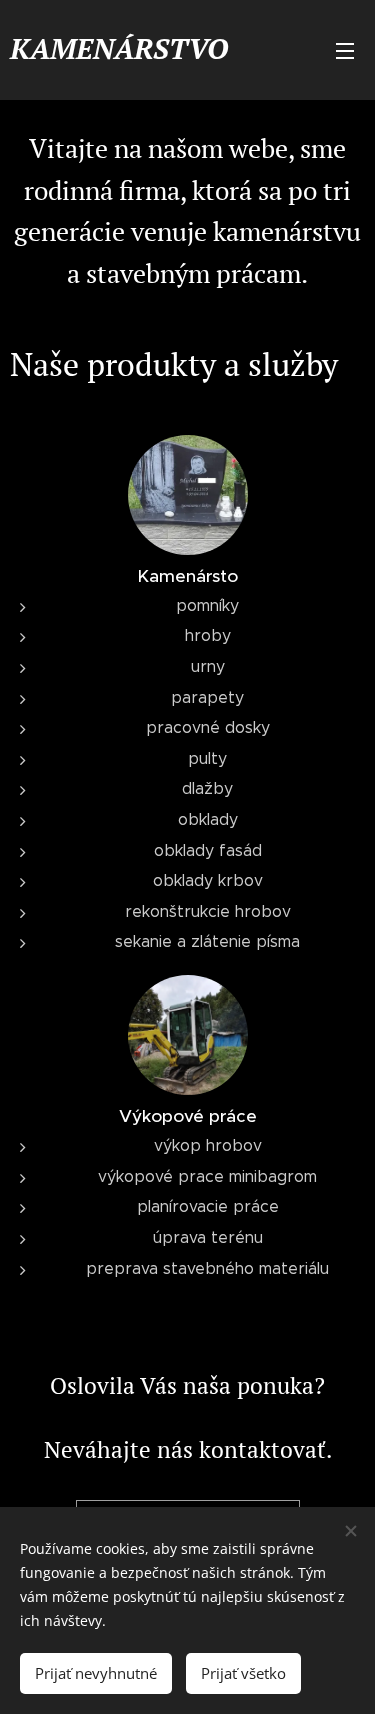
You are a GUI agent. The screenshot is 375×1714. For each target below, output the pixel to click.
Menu (345, 50)
